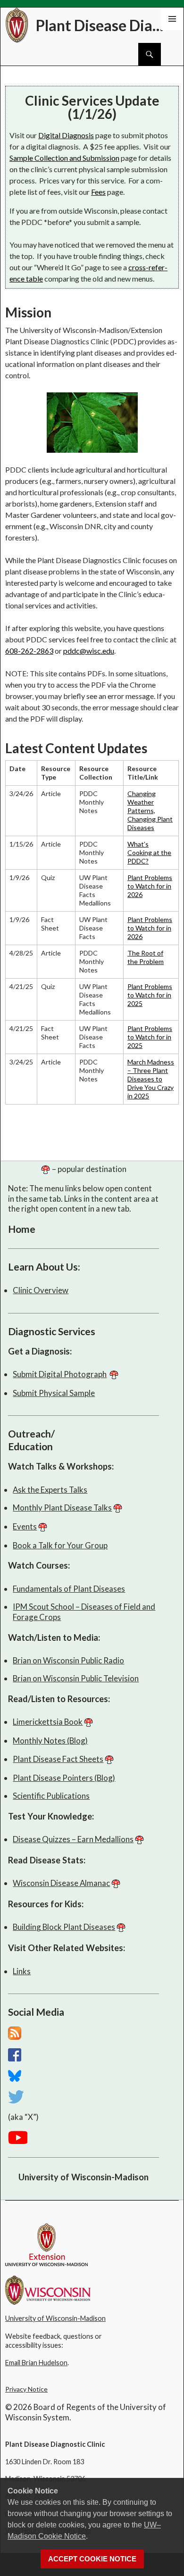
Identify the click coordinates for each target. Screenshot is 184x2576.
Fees (98, 192)
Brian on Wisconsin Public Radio (68, 1660)
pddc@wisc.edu (89, 651)
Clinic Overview (41, 1290)
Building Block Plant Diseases (64, 1927)
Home (22, 1229)
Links (22, 1971)
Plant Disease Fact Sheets (58, 1759)
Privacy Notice (26, 2389)
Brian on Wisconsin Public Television (76, 1678)
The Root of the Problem (146, 957)
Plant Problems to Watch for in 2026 (150, 886)
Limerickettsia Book (48, 1722)
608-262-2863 (29, 651)
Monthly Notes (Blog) (50, 1741)
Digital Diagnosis (66, 135)
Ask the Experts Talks (50, 1490)
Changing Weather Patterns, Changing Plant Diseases (150, 810)
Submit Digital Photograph (60, 1374)
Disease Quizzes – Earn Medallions (73, 1839)
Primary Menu (172, 19)
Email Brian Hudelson (36, 2363)
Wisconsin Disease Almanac (61, 1883)
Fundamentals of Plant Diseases (69, 1589)
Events (25, 1526)
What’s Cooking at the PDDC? (149, 852)
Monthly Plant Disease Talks (62, 1508)
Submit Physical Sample (54, 1393)
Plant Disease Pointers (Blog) (64, 1778)
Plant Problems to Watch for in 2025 (150, 995)
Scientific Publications (51, 1796)
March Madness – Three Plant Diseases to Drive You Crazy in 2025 (151, 1079)
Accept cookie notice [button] (92, 2559)
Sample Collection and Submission (64, 158)
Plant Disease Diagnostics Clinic (102, 25)
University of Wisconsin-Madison (84, 2177)
